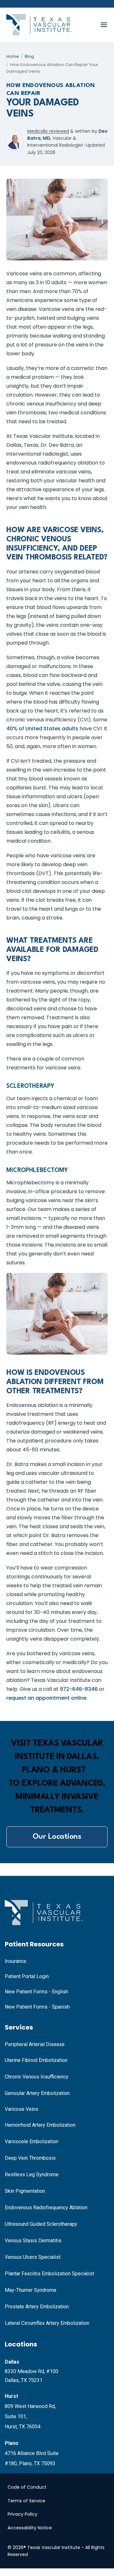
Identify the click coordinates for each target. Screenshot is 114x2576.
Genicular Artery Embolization (37, 2093)
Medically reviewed (48, 131)
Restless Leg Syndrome (32, 2175)
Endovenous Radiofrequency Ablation (46, 2208)
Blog (29, 56)
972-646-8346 (79, 1689)
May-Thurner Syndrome (31, 2290)
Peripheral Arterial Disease (35, 2044)
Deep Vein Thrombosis (30, 2158)
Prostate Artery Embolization (37, 2307)
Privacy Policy (22, 2514)
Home (13, 56)
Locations (21, 2344)
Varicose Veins (22, 2109)
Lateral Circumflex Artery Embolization (47, 2323)
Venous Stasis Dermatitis (33, 2241)
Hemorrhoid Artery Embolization (40, 2125)
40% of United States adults (42, 729)
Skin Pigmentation (25, 2191)
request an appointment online (46, 1698)
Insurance (16, 1961)
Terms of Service (26, 2501)
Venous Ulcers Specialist (33, 2257)
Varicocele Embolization (32, 2141)
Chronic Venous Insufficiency (37, 2077)
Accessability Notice (30, 2528)
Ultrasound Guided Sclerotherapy (41, 2224)
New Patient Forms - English (36, 1992)
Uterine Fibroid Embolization (36, 2060)
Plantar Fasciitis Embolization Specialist (49, 2274)
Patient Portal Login (27, 1976)
